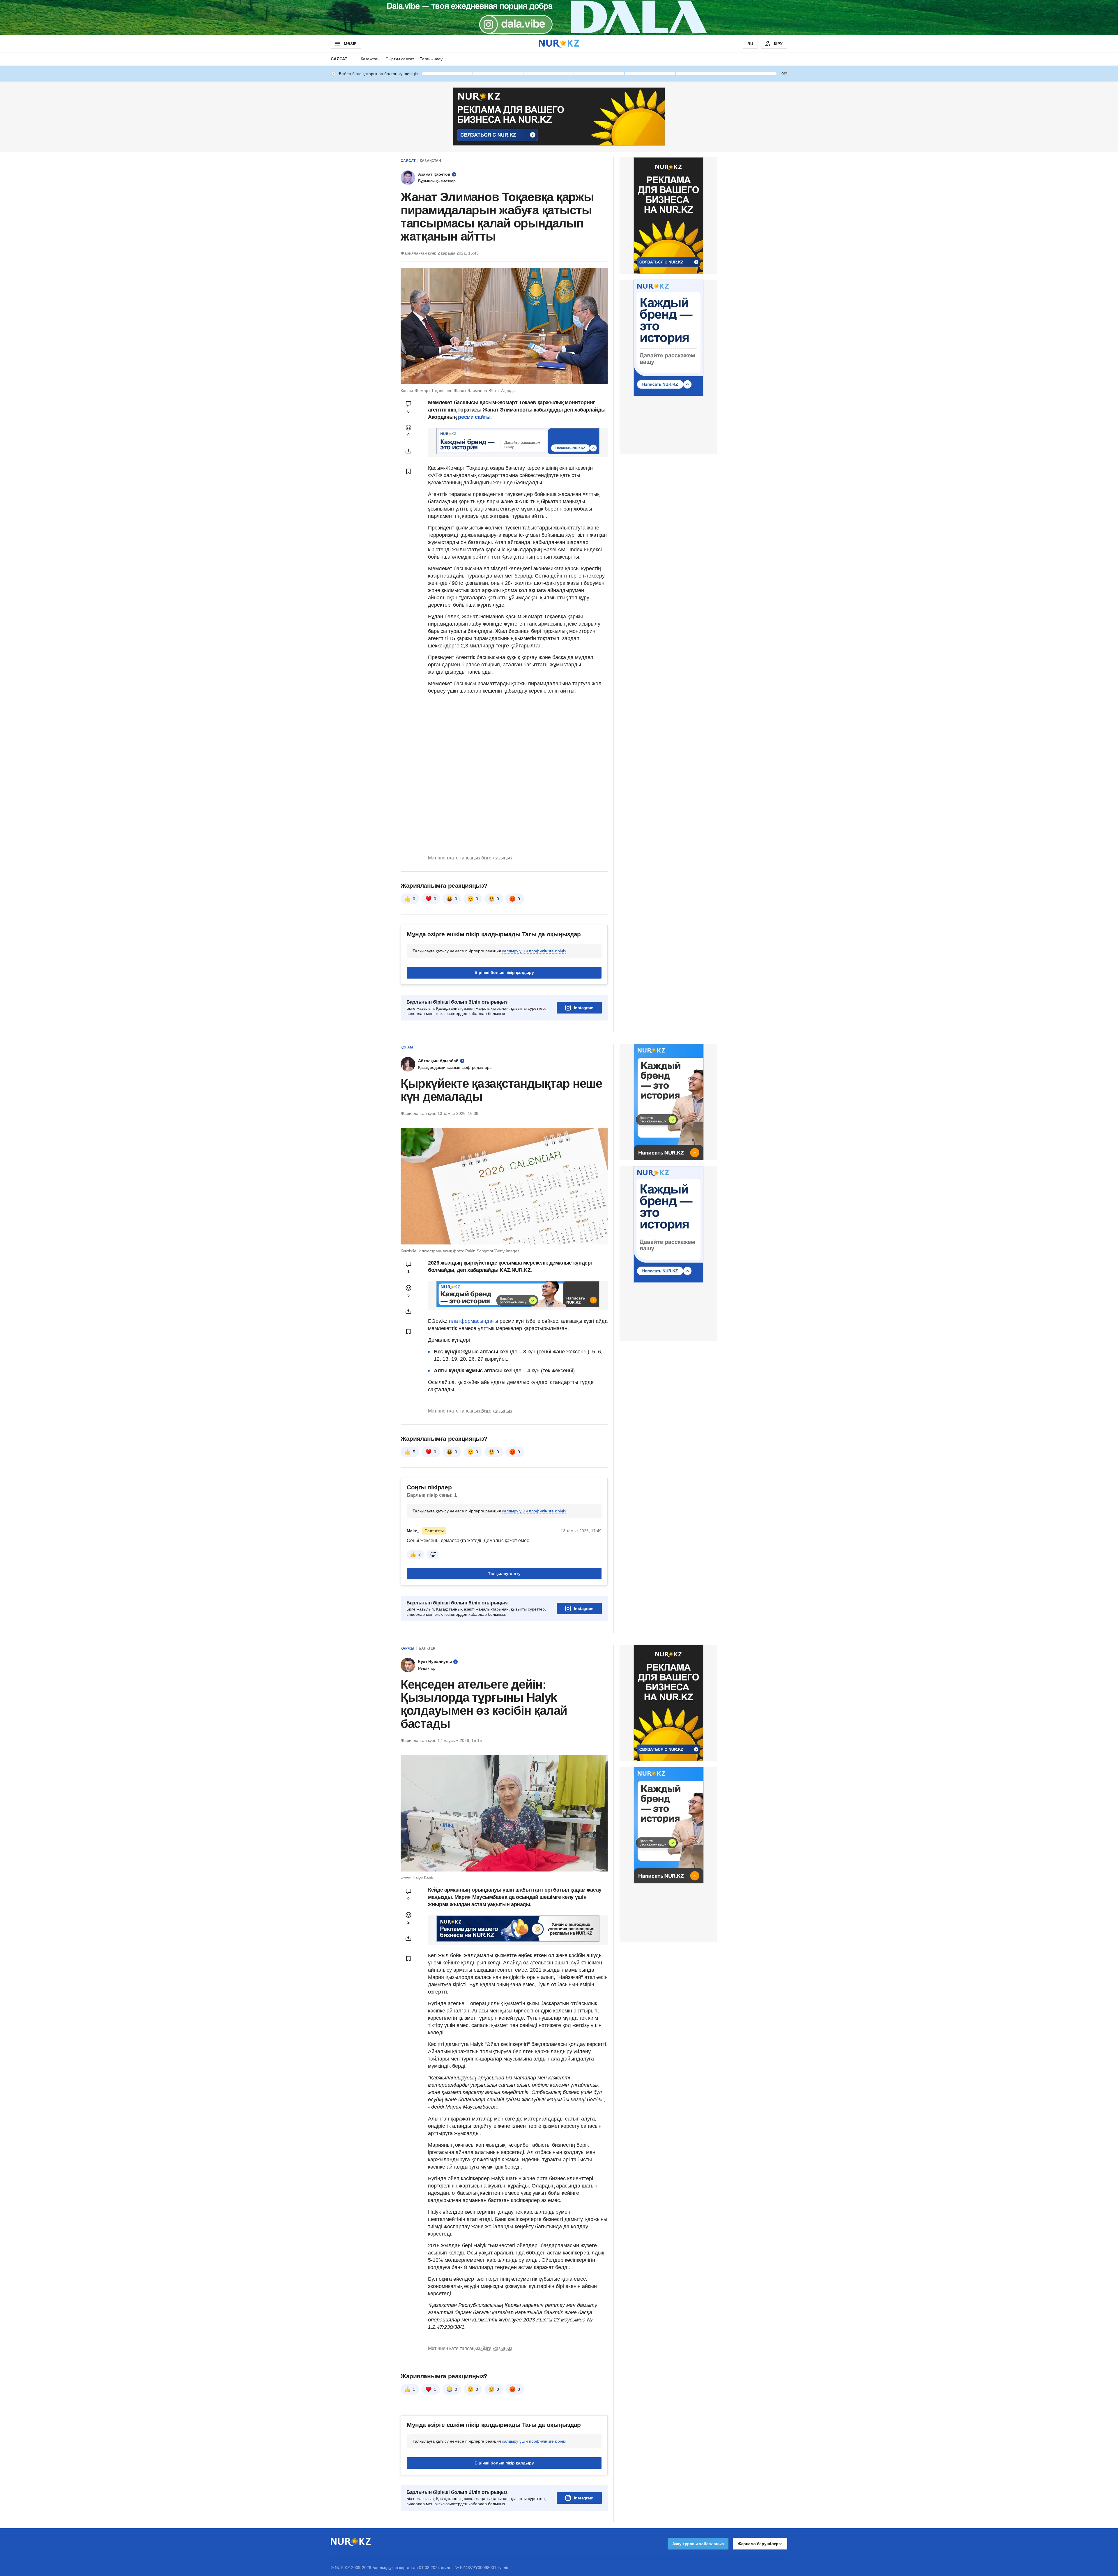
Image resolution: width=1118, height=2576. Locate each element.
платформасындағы (474, 1321)
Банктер (427, 1648)
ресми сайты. (475, 417)
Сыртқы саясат (400, 59)
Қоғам (407, 1047)
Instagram (584, 1008)
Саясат (339, 59)
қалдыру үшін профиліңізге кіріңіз (534, 951)
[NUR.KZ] (559, 44)
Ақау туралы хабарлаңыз (698, 2544)
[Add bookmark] (408, 471)
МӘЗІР (350, 44)
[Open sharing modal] (408, 451)
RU (750, 44)
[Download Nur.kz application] (559, 17)
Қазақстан (370, 59)
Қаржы (407, 1648)
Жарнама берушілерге (760, 2544)
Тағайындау (431, 59)
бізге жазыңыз (497, 858)
